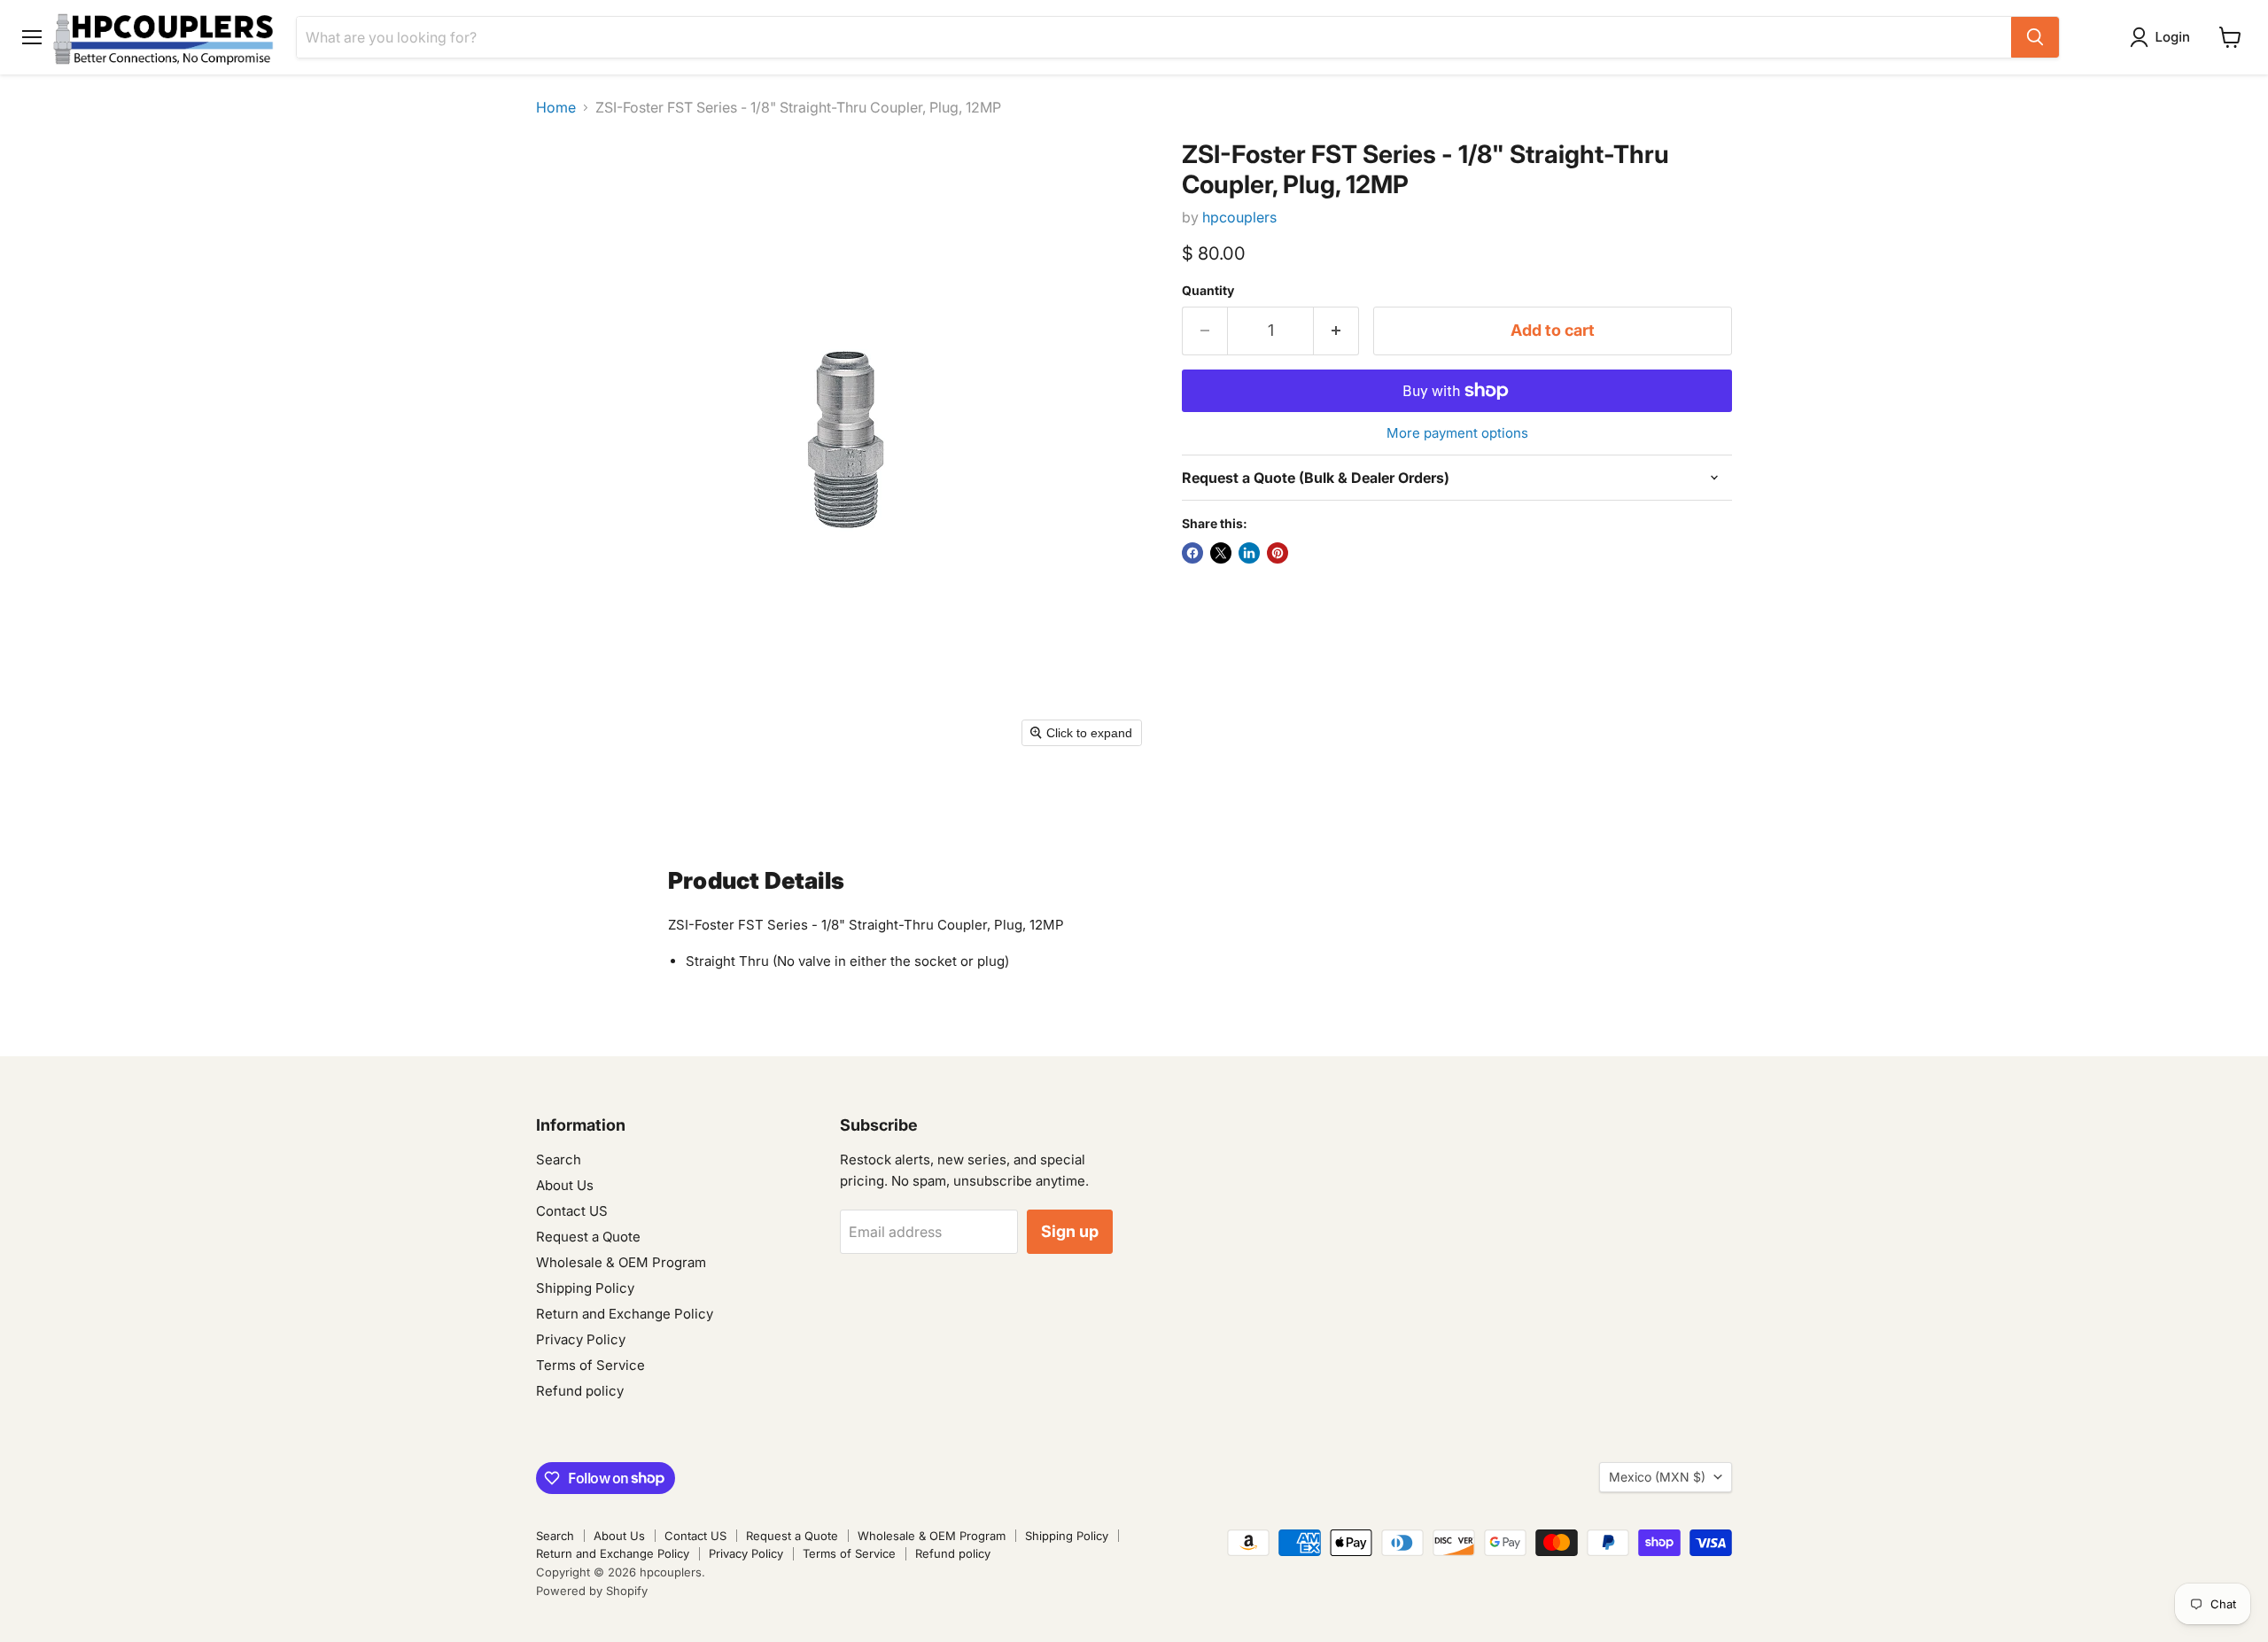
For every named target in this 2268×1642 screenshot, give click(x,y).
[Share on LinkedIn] (1249, 553)
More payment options (1457, 433)
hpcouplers (1239, 217)
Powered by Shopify (592, 1591)
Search (559, 1160)
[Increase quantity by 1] (1336, 331)
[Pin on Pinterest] (1278, 553)
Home (556, 107)
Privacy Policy (581, 1339)
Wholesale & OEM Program (621, 1262)
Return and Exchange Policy (625, 1314)
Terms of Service (590, 1365)
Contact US (572, 1211)
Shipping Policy (585, 1288)
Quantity (1208, 291)
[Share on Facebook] (1192, 553)
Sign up (1070, 1231)
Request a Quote (588, 1237)
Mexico (1657, 1477)
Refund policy (580, 1391)
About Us (565, 1185)
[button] (2163, 37)
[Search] (2035, 37)
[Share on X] (1221, 553)
